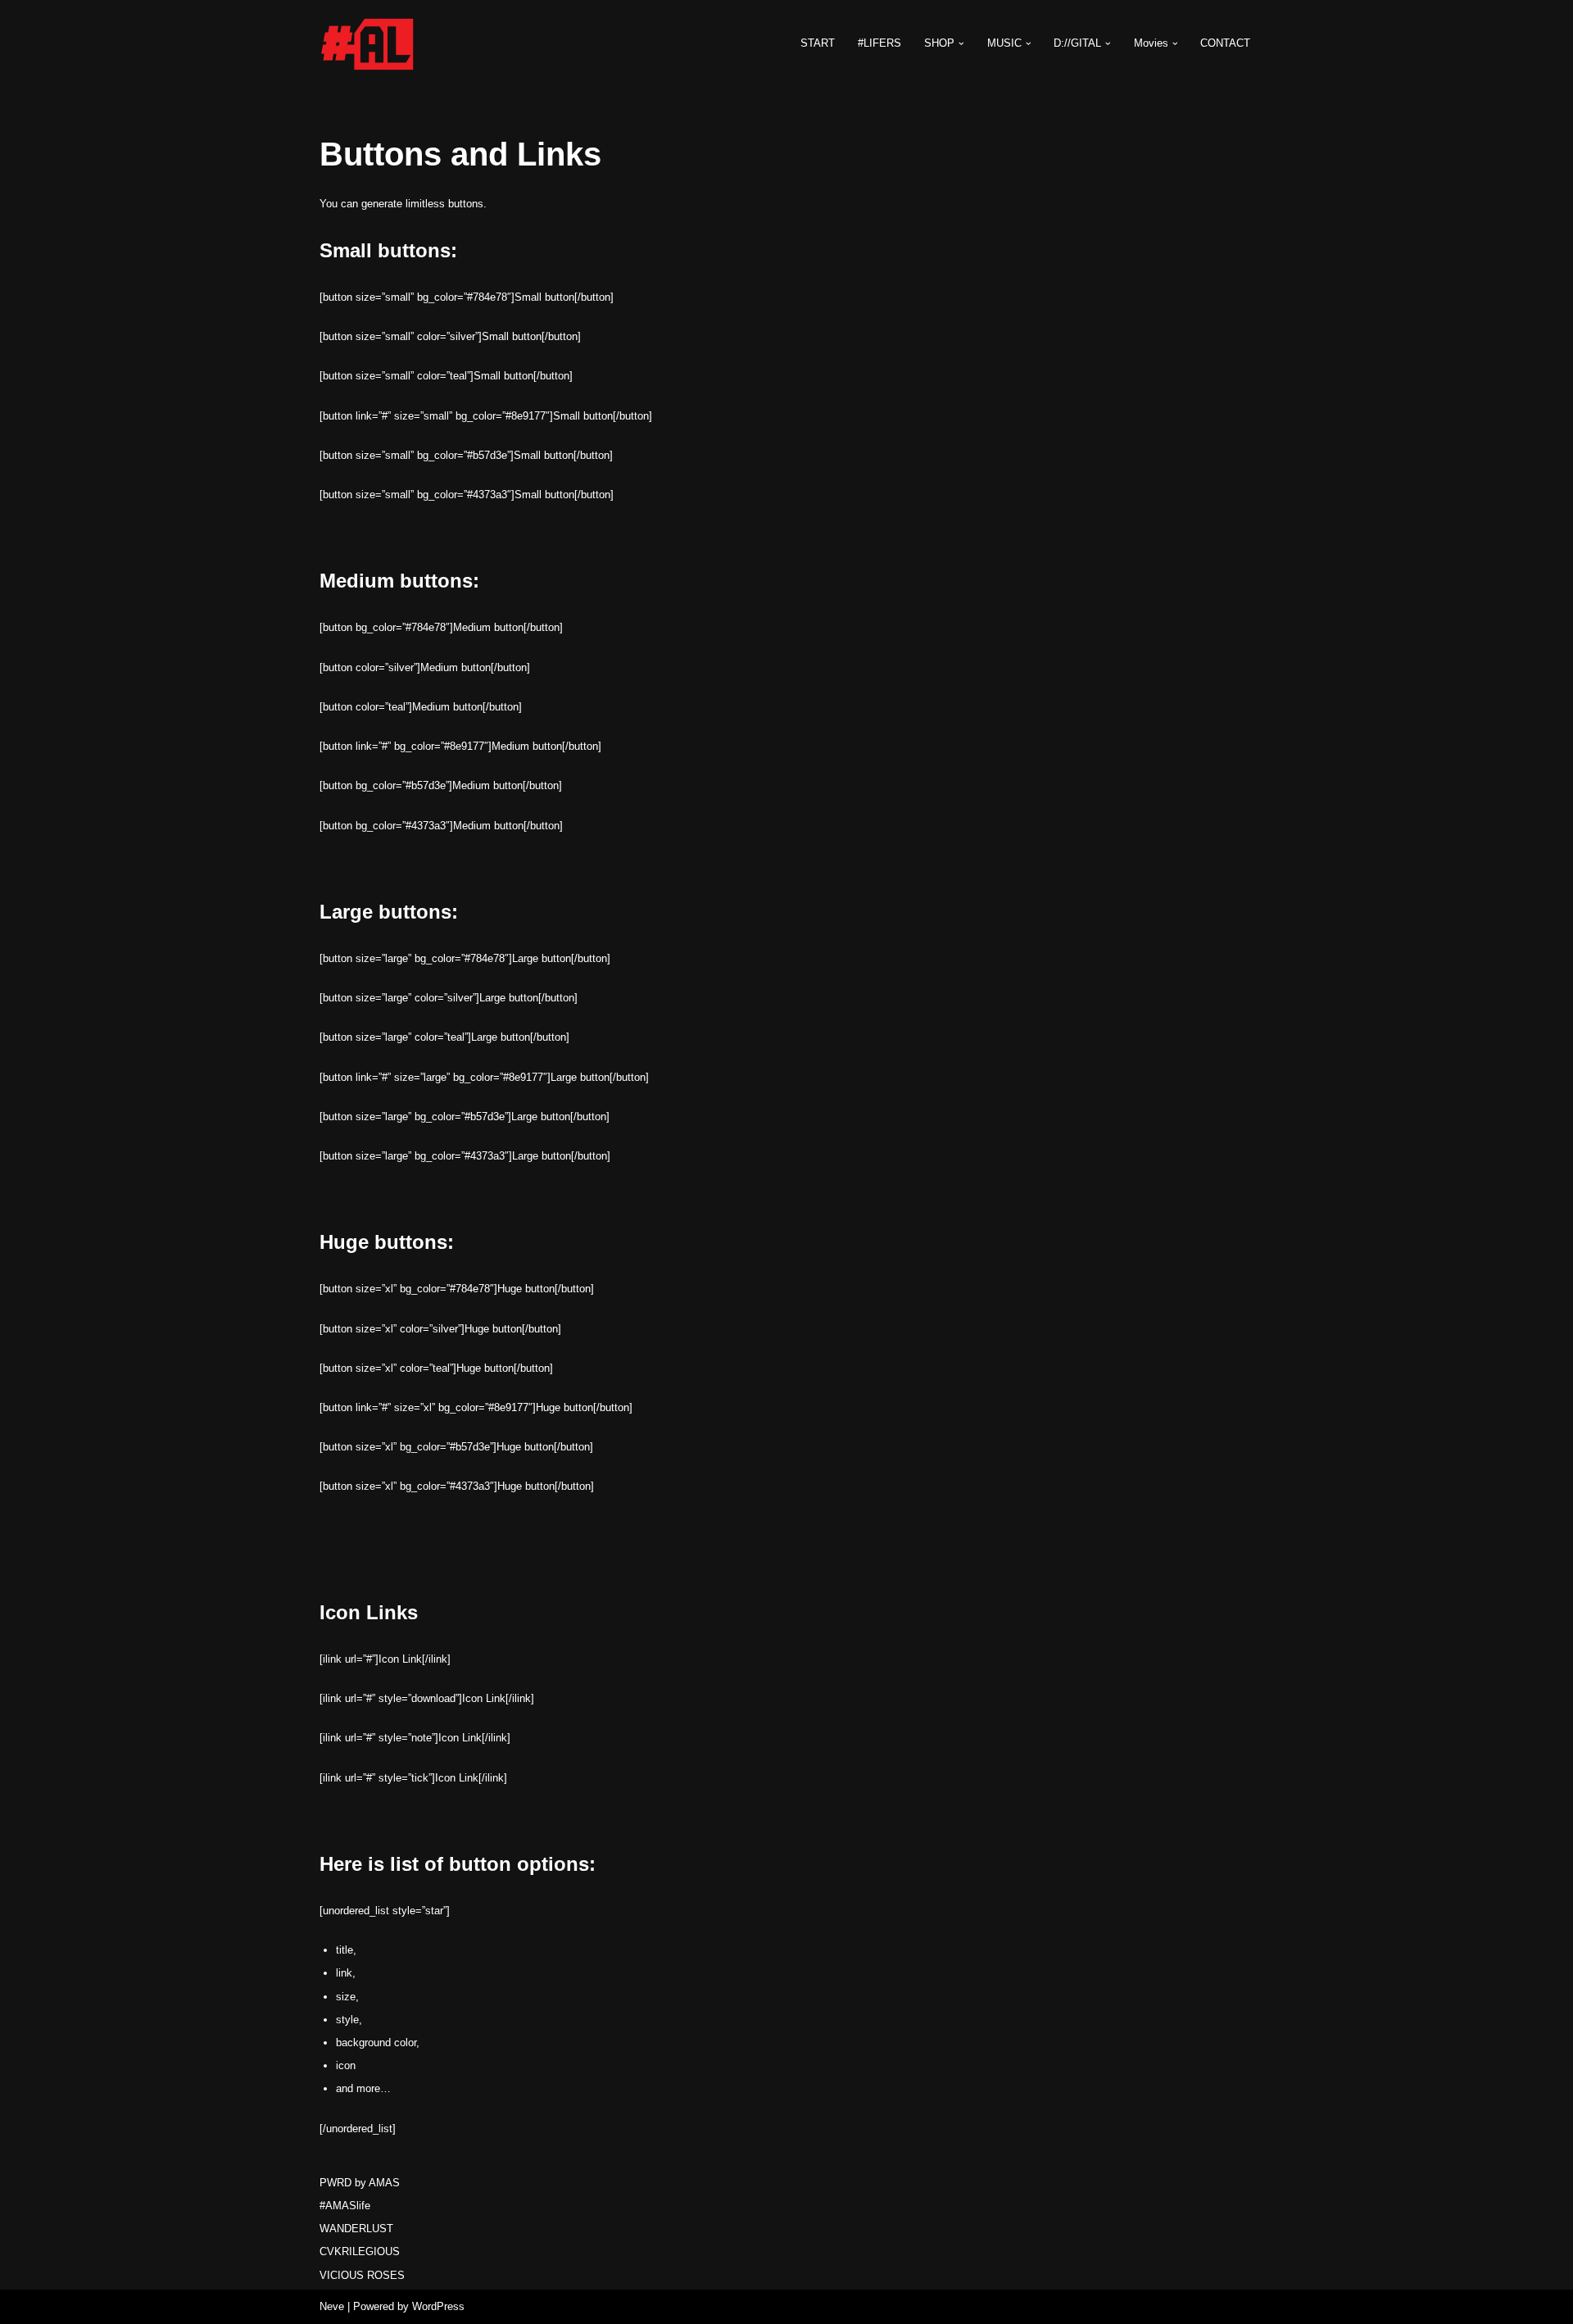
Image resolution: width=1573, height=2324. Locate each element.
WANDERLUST (356, 2229)
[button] (961, 44)
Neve (332, 2306)
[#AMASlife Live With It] (369, 43)
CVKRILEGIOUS (360, 2251)
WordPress (438, 2306)
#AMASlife (345, 2206)
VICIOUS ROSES (362, 2275)
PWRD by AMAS (360, 2183)
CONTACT (1225, 43)
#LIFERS (879, 43)
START (818, 43)
